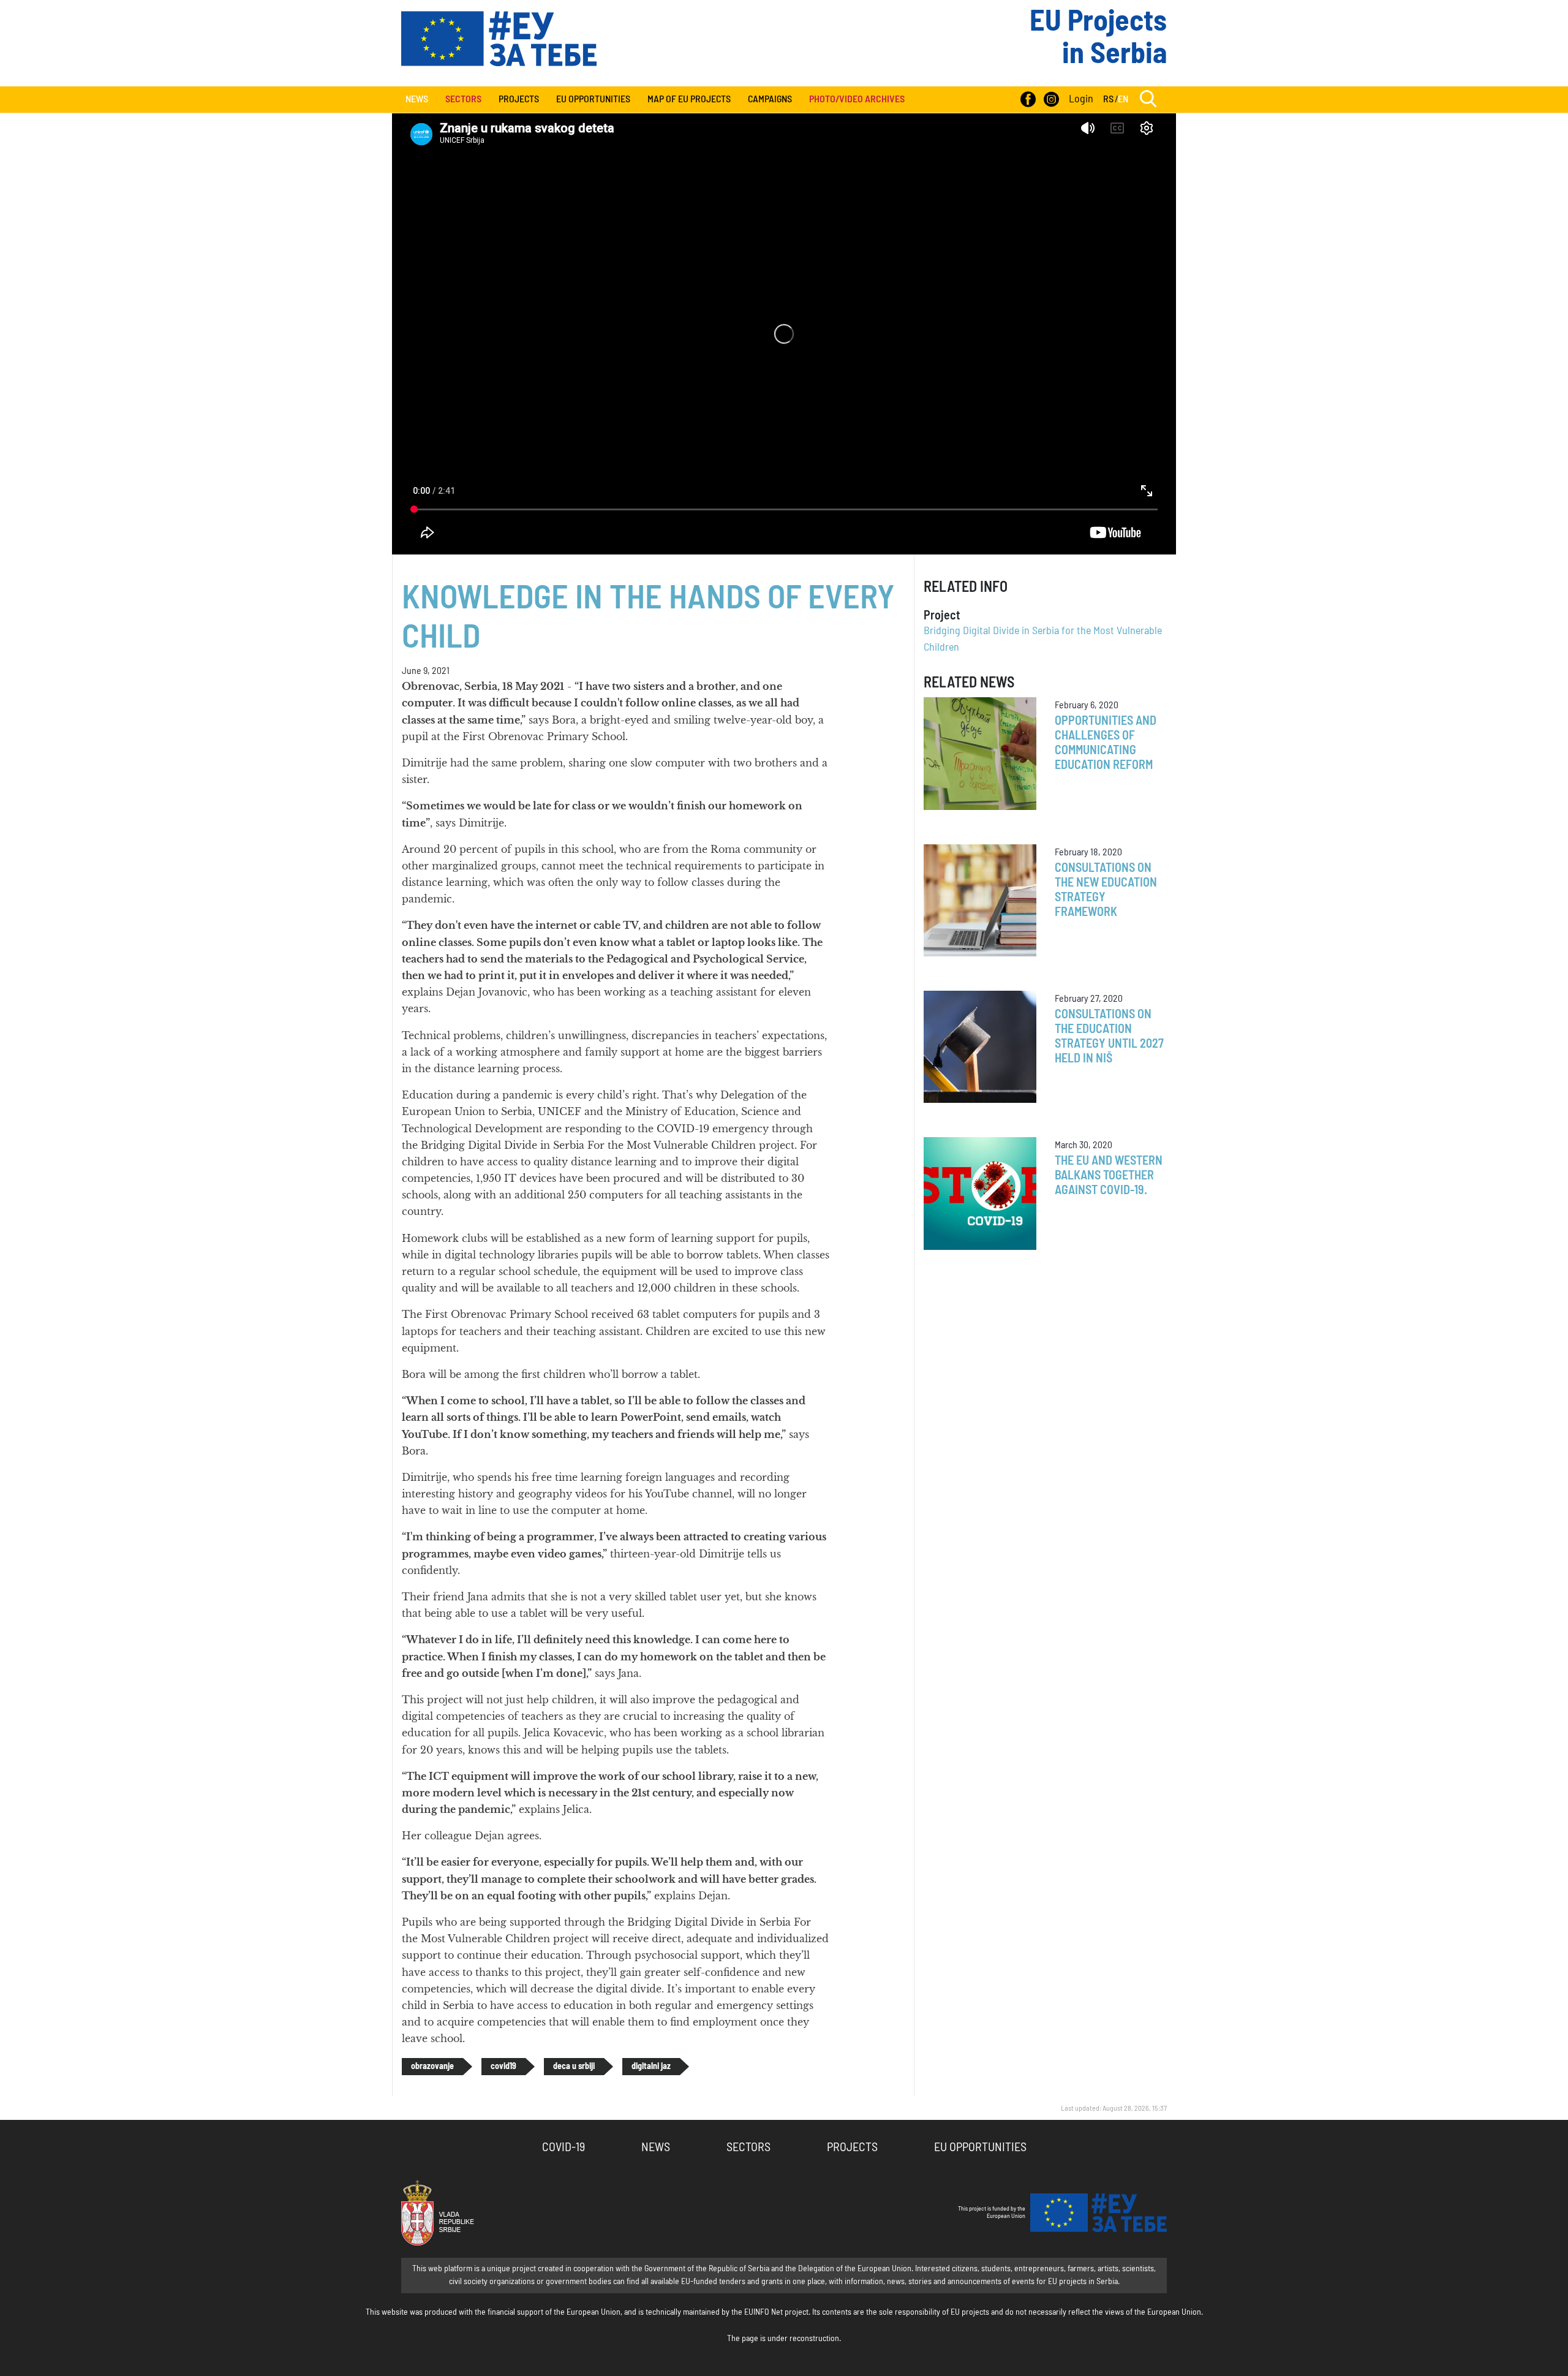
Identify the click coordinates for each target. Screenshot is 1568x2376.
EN (1123, 99)
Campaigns (770, 99)
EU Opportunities (593, 99)
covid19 (503, 2067)
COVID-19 (563, 2147)
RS (1108, 99)
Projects (519, 99)
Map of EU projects (689, 99)
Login (1081, 99)
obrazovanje (432, 2067)
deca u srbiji (574, 2067)
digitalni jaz (651, 2067)
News (417, 99)
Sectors (748, 2147)
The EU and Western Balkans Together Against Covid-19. (1109, 1176)
